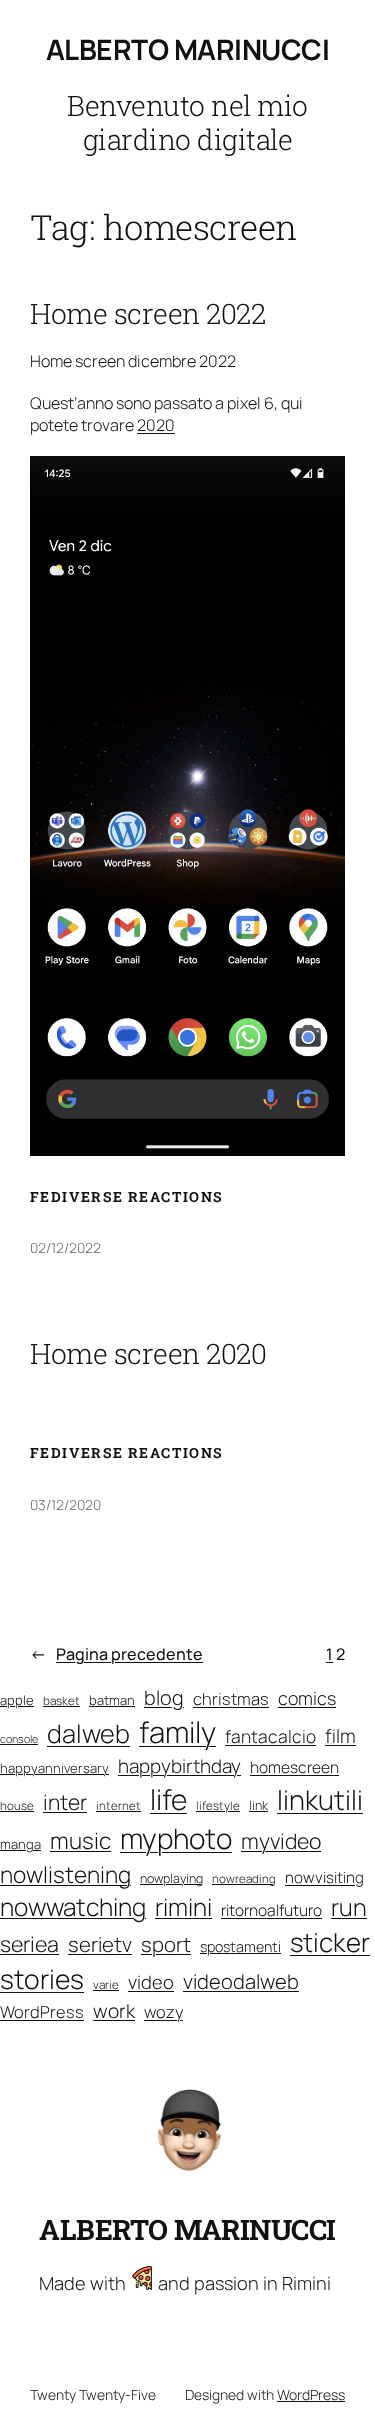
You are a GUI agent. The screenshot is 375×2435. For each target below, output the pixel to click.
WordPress (42, 2011)
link (258, 1805)
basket (61, 1700)
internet (118, 1805)
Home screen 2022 (147, 314)
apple (17, 1700)
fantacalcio (270, 1736)
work (114, 2011)
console (19, 1739)
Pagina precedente (116, 1654)
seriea (29, 1943)
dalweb (88, 1733)
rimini (183, 1906)
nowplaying (171, 1878)
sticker (330, 1942)
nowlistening (65, 1874)
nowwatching (73, 1906)
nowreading (244, 1878)
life (168, 1799)
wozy (163, 2011)
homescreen (294, 1767)
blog (164, 1697)
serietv (100, 1944)
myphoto (176, 1838)
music (80, 1840)
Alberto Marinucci (188, 49)
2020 (156, 425)
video (151, 1982)
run (349, 1907)
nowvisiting (324, 1877)
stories (42, 1979)
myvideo (281, 1840)
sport (166, 1944)
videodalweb (241, 1981)
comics (307, 1698)
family (177, 1732)
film (340, 1736)
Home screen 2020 (148, 1354)
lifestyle (218, 1805)
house (17, 1805)
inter (65, 1802)
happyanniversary (54, 1768)
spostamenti (240, 1946)
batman (112, 1700)
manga (20, 1844)
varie (106, 1984)
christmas (231, 1698)
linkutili (320, 1799)
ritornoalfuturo (271, 1910)
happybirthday (179, 1766)
